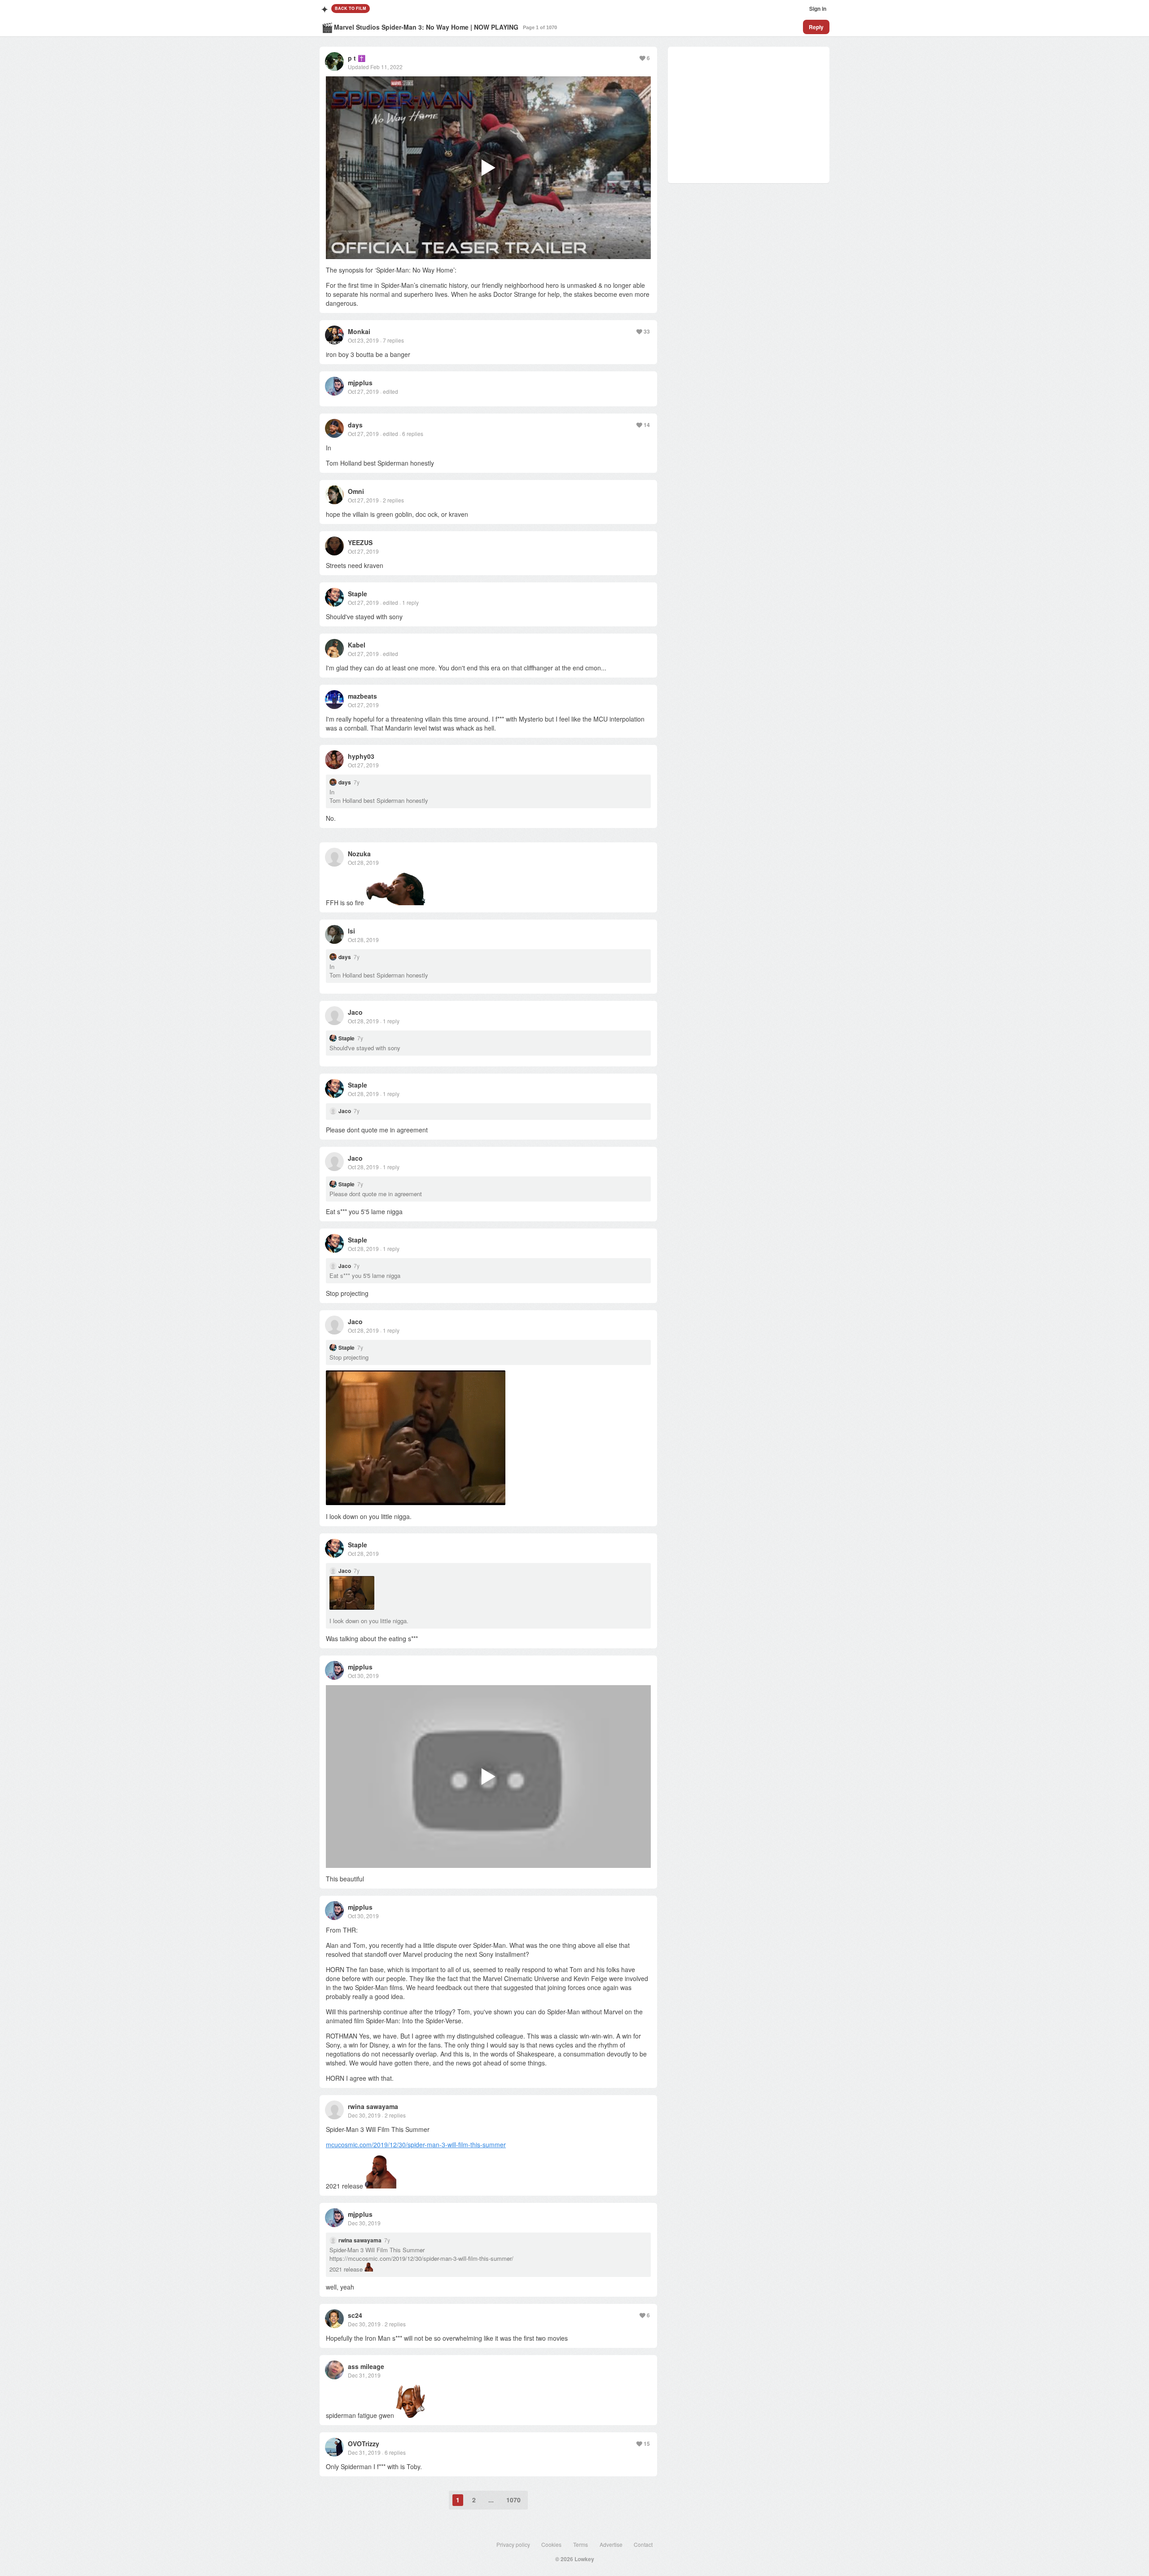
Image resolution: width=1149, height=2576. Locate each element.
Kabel (357, 645)
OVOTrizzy (364, 2444)
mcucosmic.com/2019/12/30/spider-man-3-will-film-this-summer (416, 2144)
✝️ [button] (362, 58)
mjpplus (360, 383)
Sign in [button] (818, 9)
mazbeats (362, 696)
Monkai (359, 331)
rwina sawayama (373, 2106)
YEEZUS (360, 542)
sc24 (355, 2315)
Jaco (355, 1012)
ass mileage (366, 2366)
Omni (356, 491)
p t (352, 58)
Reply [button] (816, 27)
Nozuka (359, 854)
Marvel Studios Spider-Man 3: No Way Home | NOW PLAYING (426, 27)
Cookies (551, 2544)
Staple (357, 594)
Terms (581, 2544)
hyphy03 (361, 756)
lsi (351, 931)
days (355, 425)
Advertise (611, 2544)
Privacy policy (513, 2544)
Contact (643, 2544)
